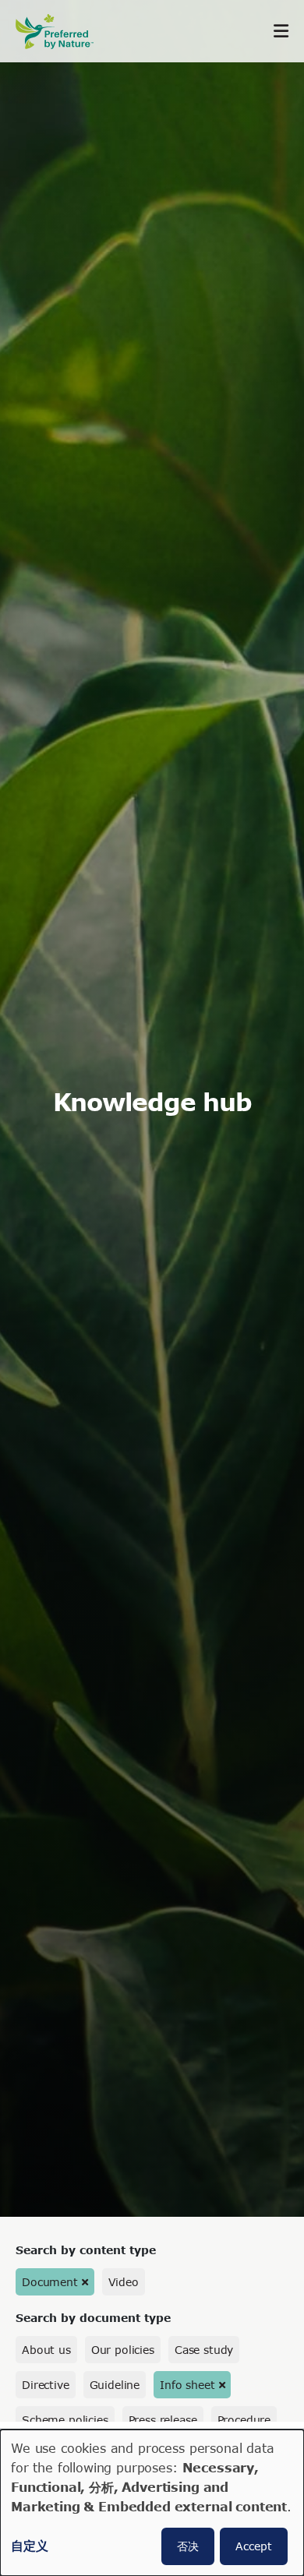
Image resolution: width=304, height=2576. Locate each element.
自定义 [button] (30, 2545)
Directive (46, 2385)
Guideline (115, 2385)
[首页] (62, 32)
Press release (163, 2420)
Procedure (244, 2420)
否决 (188, 2546)
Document (50, 2282)
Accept (254, 2546)
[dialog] (152, 2503)
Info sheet (187, 2385)
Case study (204, 2350)
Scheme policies (65, 2420)
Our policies (123, 2350)
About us (46, 2350)
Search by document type (93, 2318)
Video (124, 2282)
